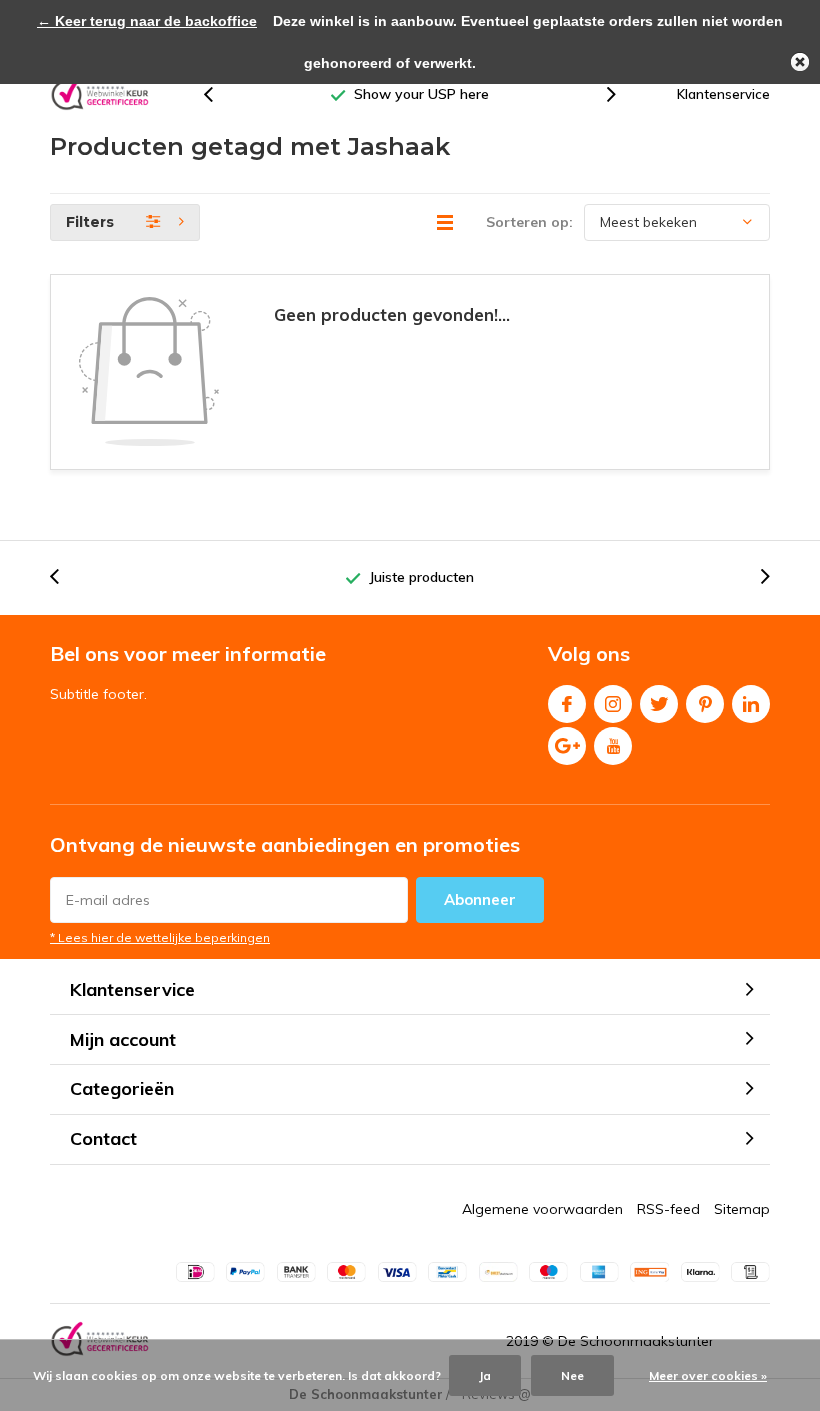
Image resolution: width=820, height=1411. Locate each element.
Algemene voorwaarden (542, 1209)
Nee (572, 1375)
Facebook (567, 704)
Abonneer (480, 899)
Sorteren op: (529, 222)
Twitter (659, 704)
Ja (485, 1375)
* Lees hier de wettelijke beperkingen (160, 937)
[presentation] (219, 94)
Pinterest (705, 704)
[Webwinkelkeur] (100, 95)
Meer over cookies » (708, 1375)
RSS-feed (668, 1209)
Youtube (613, 746)
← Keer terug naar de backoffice (147, 21)
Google (567, 746)
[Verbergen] (800, 62)
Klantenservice (723, 94)
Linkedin (751, 704)
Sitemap (742, 1209)
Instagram (613, 704)
